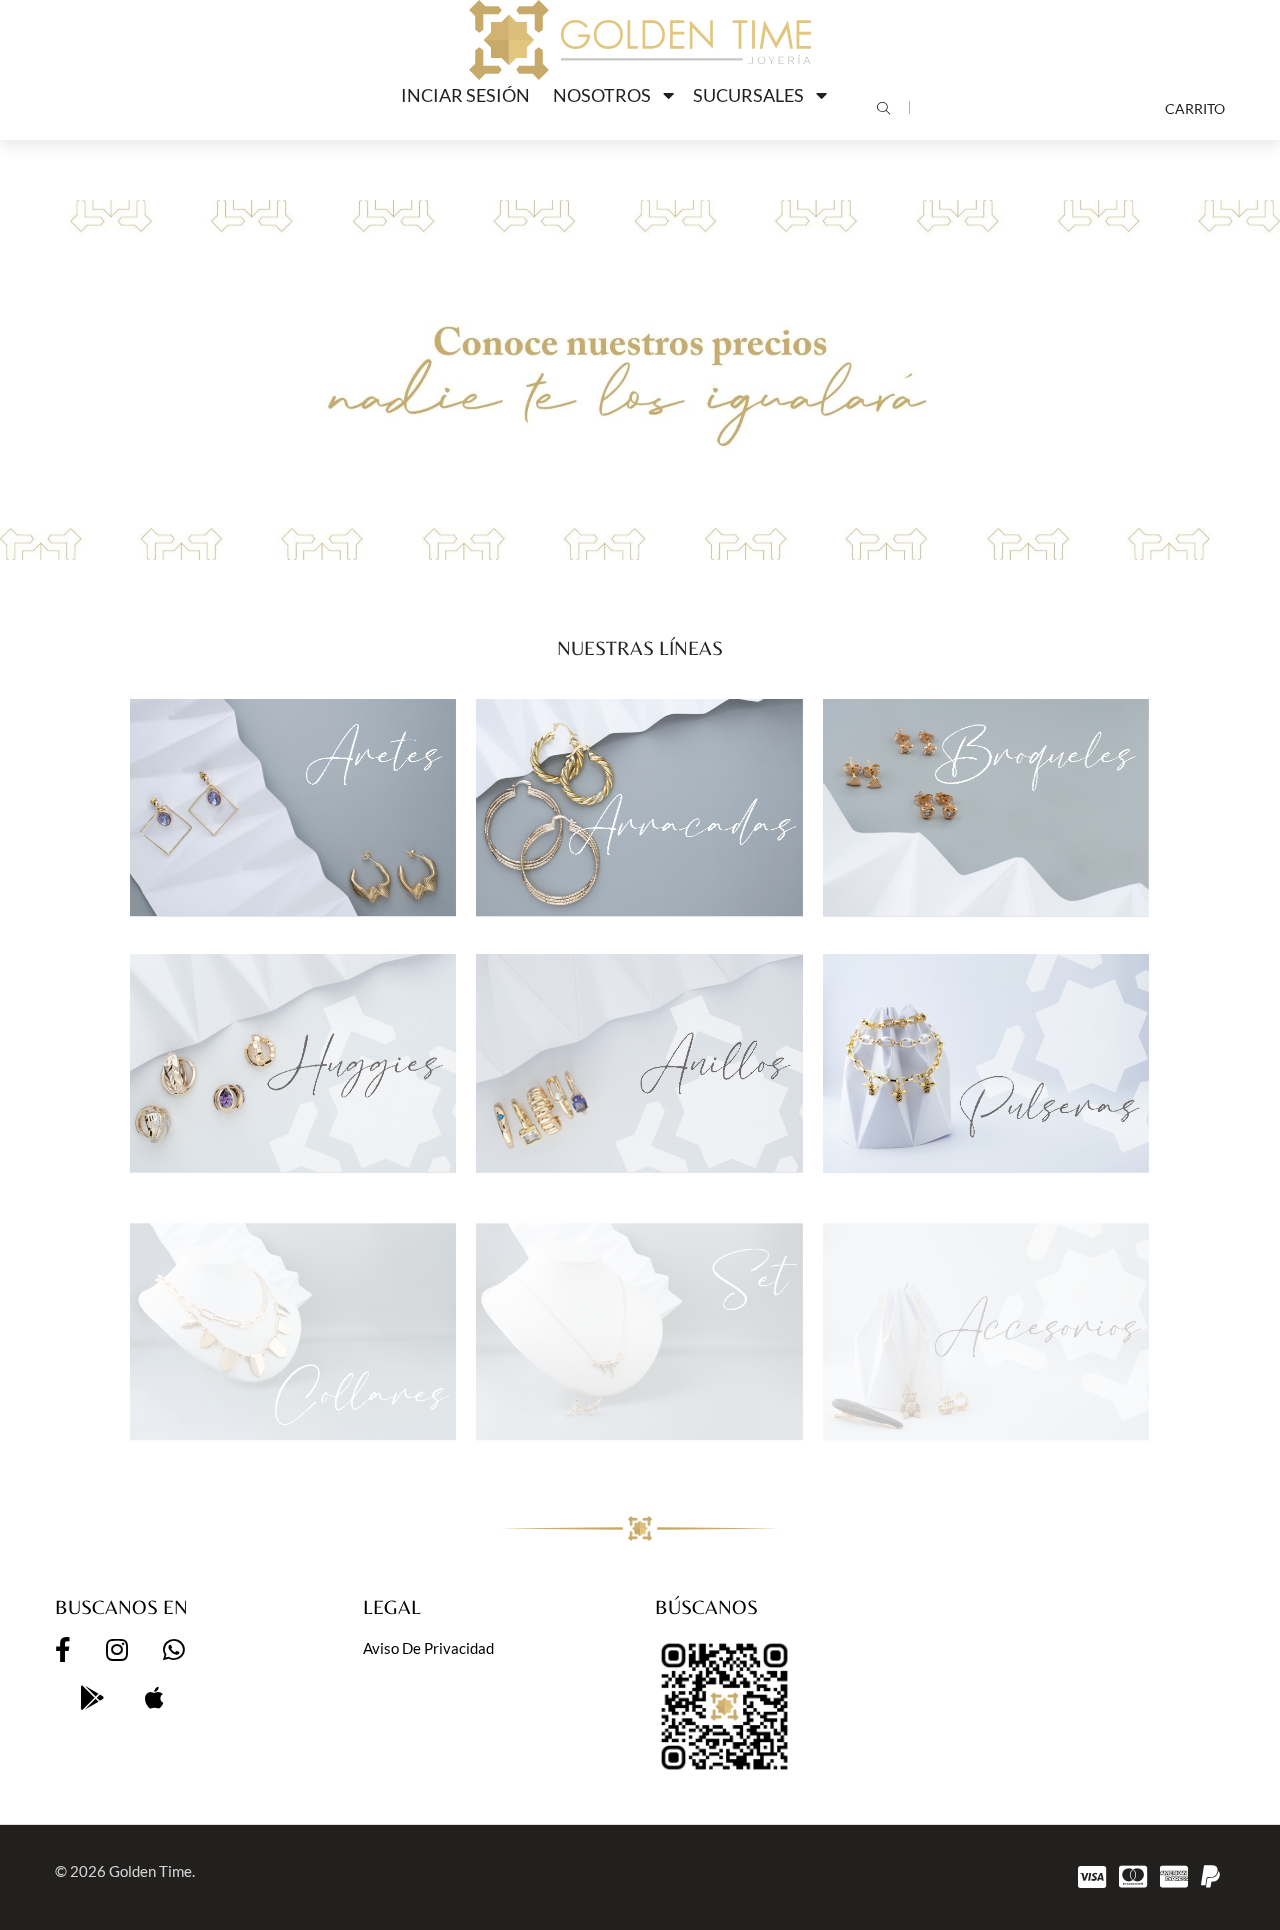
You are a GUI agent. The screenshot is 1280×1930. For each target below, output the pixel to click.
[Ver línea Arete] (293, 807)
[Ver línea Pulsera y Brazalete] (986, 1062)
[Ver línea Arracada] (639, 807)
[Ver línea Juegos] (639, 1318)
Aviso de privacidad (428, 1648)
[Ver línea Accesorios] (986, 1318)
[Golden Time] (640, 40)
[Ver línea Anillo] (639, 1062)
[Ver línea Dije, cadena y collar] (293, 1318)
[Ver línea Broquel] (986, 807)
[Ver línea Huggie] (293, 1062)
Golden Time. (152, 1871)
